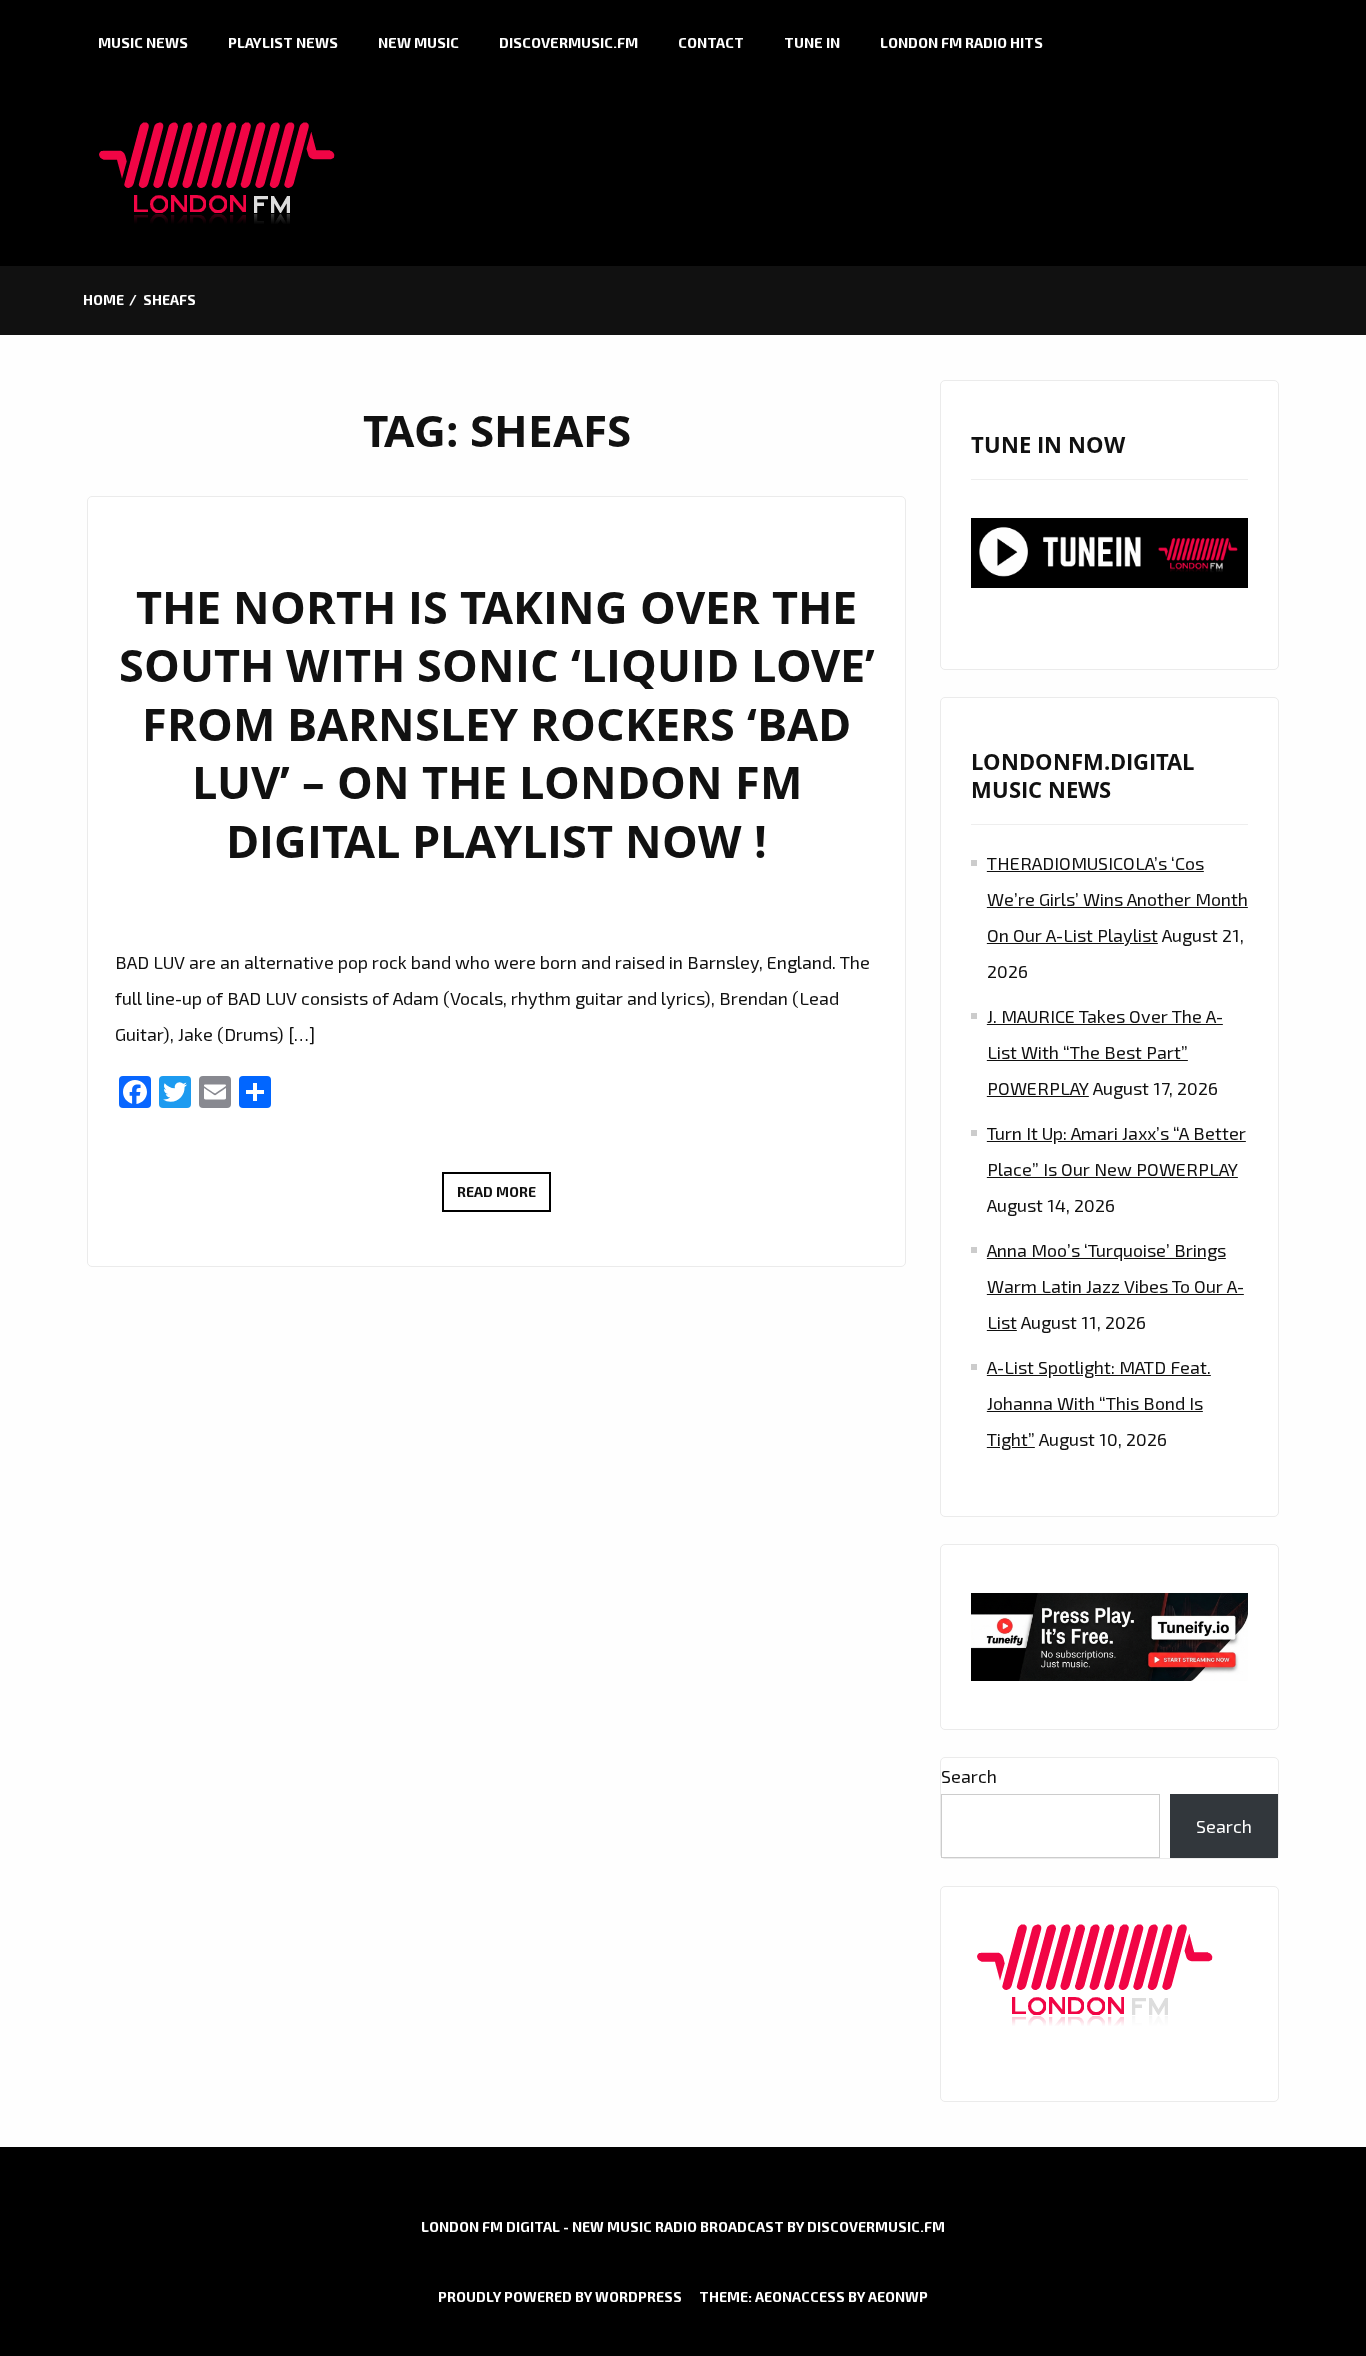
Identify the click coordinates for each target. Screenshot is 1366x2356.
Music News (143, 42)
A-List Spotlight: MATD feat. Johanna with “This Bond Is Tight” (1099, 1403)
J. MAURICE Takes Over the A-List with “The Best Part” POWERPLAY (1105, 1052)
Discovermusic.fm (568, 42)
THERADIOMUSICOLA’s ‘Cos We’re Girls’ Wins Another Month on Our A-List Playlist (1117, 899)
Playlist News (283, 42)
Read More (504, 1197)
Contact (711, 42)
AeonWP (898, 2296)
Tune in (812, 42)
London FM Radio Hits (961, 42)
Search (969, 1776)
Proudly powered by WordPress (560, 2296)
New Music (418, 42)
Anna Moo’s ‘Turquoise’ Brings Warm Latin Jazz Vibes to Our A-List (1115, 1286)
